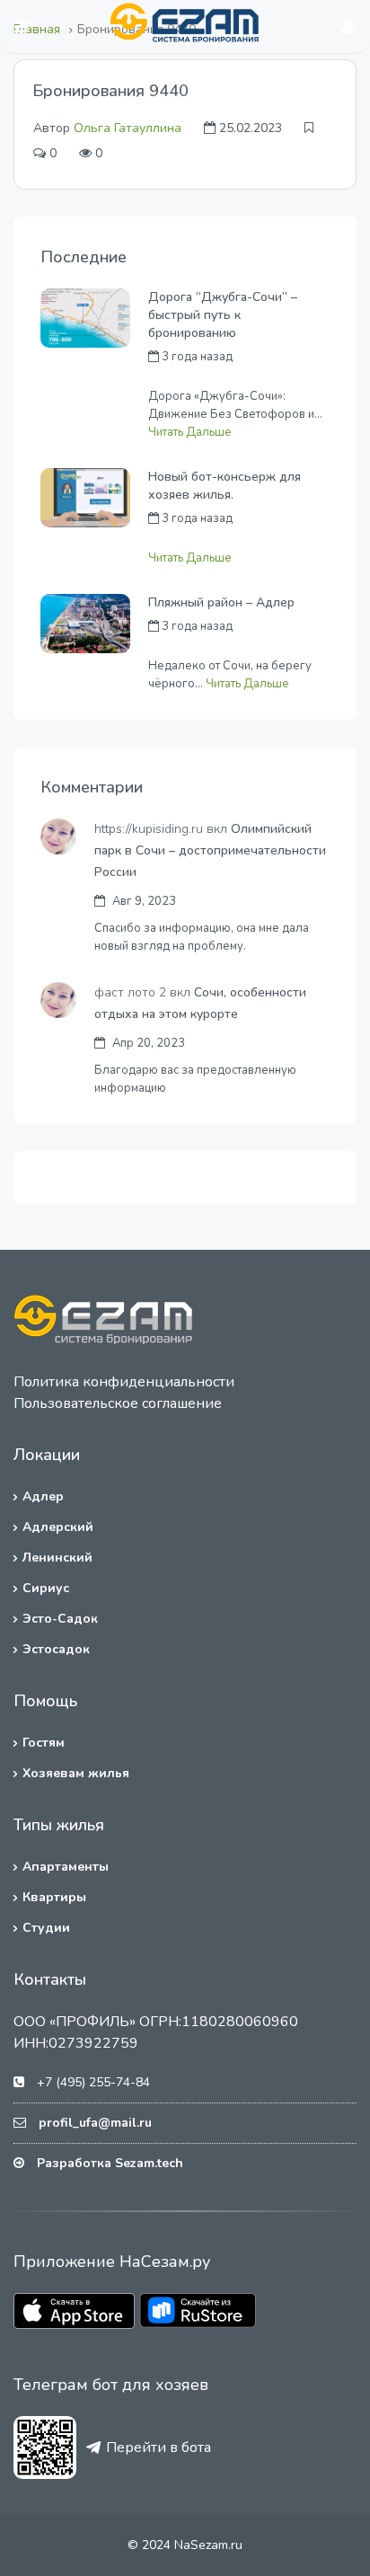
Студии (46, 1928)
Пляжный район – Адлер (221, 602)
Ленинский (57, 1558)
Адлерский (58, 1527)
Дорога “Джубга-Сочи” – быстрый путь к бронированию (223, 315)
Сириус (46, 1588)
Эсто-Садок (60, 1619)
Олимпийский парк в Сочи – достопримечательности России (210, 850)
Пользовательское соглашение (118, 1403)
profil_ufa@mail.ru (95, 2123)
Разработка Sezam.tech (110, 2163)
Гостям (44, 1743)
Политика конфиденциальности (124, 1382)
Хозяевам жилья (76, 1773)
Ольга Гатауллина (128, 128)
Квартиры (54, 1897)
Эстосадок (56, 1649)
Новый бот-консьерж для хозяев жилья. (225, 486)
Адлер (43, 1496)
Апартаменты (66, 1867)
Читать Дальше (190, 432)
